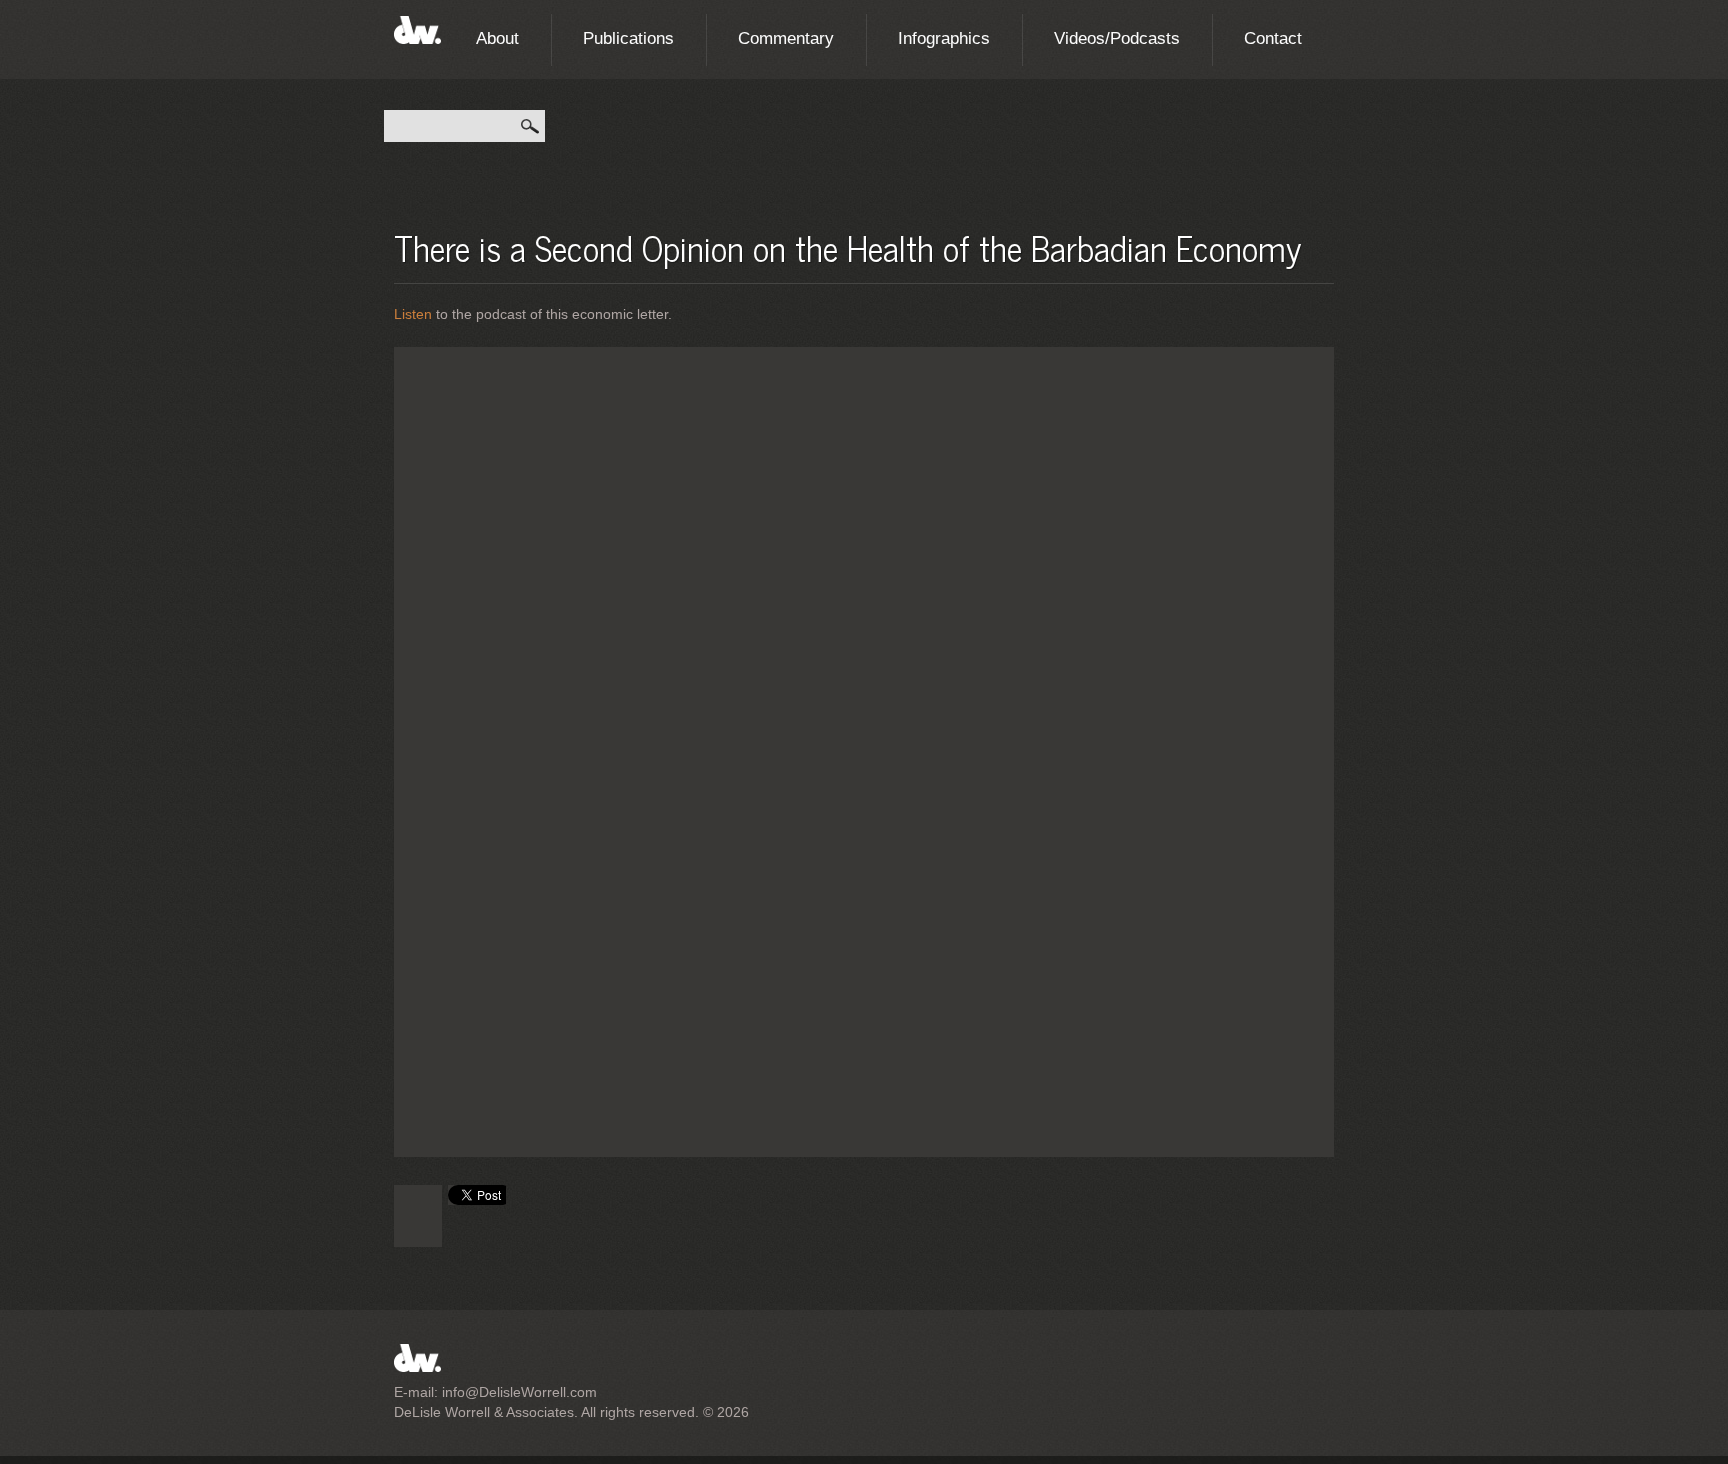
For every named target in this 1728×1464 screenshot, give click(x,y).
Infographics (944, 38)
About (497, 38)
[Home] (417, 27)
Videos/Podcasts (1117, 38)
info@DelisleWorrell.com (519, 1392)
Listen (413, 314)
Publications (628, 38)
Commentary (786, 38)
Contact (1273, 38)
